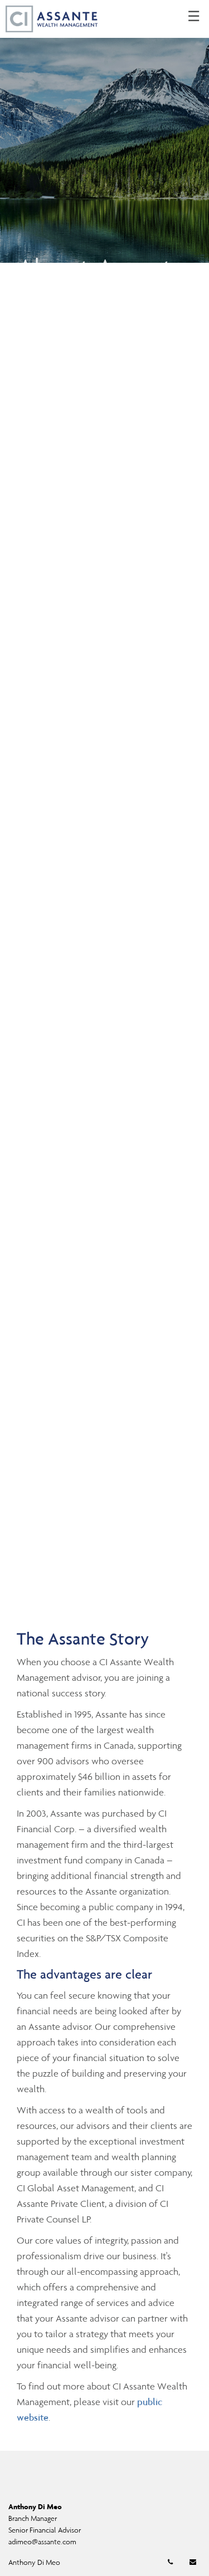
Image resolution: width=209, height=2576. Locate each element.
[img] (104, 131)
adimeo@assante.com (42, 2542)
